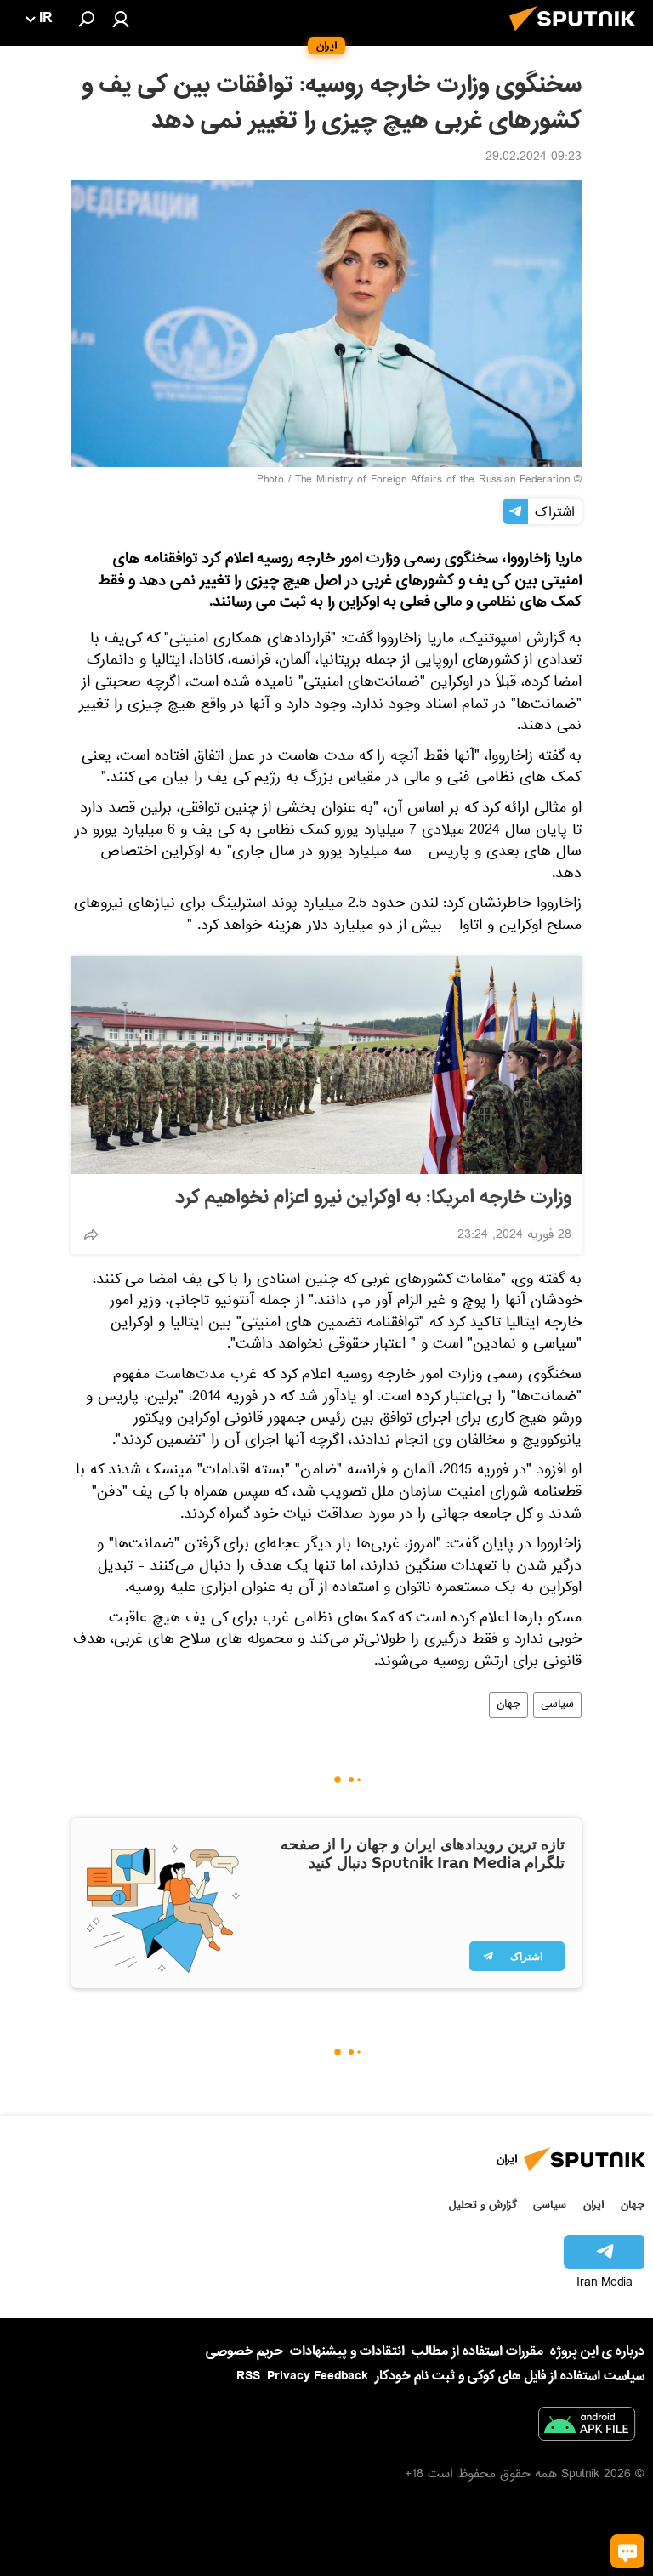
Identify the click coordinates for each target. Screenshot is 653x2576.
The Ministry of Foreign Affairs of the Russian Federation (432, 481)
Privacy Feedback (318, 2377)
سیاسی (557, 1705)
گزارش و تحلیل (483, 2205)
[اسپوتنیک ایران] (577, 36)
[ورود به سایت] (121, 19)
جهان (508, 1705)
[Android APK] (587, 2427)
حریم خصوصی (244, 2351)
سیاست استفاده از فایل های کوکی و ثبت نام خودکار (510, 2376)
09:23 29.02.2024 (534, 158)
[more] (91, 1234)
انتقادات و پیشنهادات (347, 2352)
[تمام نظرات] (627, 2551)
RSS (248, 2376)
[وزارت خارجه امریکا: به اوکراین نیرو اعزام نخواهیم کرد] (326, 1065)
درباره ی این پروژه (597, 2351)
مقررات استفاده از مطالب (477, 2351)
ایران (593, 2205)
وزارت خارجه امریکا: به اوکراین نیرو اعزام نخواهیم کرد (373, 1198)
